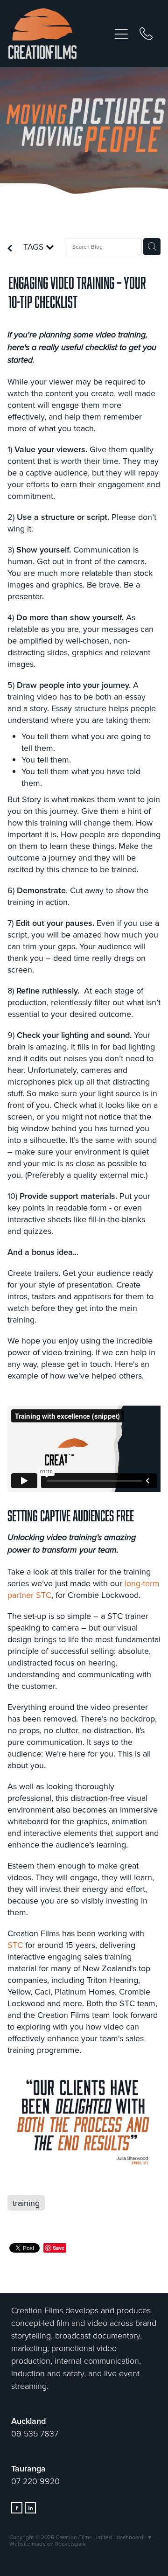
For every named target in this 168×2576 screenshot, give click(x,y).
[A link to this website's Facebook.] (17, 2508)
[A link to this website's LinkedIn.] (30, 2508)
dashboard (130, 2537)
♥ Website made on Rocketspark (80, 2540)
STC (15, 1945)
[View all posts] (10, 249)
